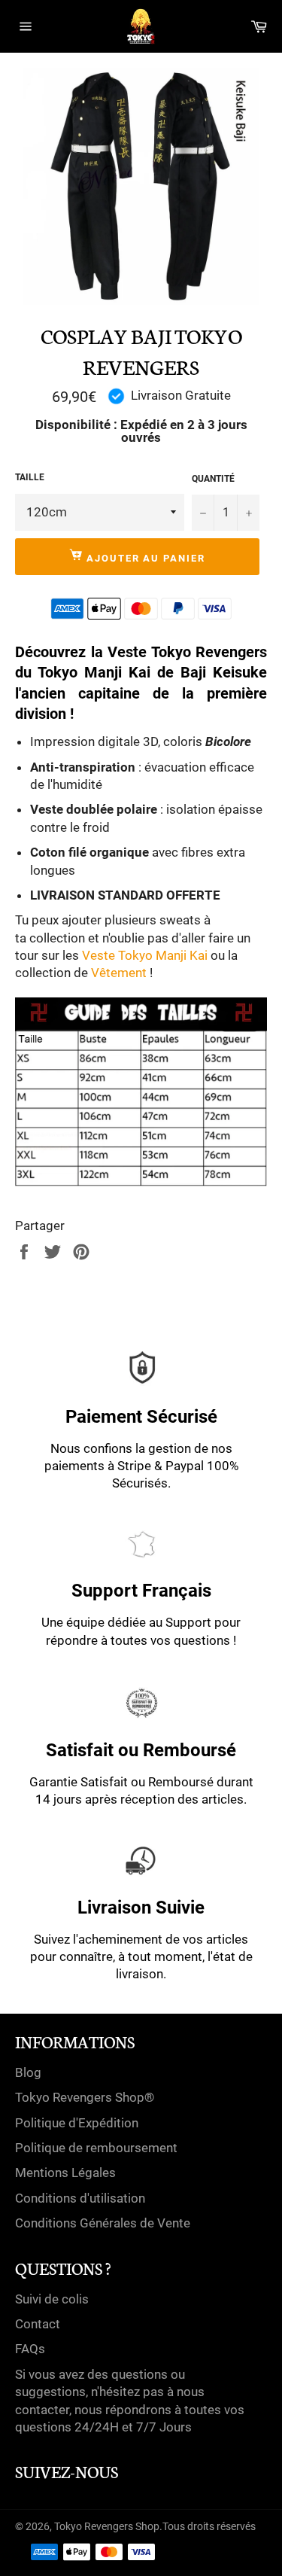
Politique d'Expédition (77, 2123)
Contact (38, 2324)
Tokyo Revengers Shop (107, 2526)
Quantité (213, 479)
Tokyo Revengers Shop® (85, 2097)
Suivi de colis (52, 2299)
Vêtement (119, 973)
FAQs (30, 2349)
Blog (28, 2072)
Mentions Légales (65, 2173)
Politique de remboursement (96, 2148)
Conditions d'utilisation (80, 2198)
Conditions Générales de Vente (103, 2223)
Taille (30, 477)
